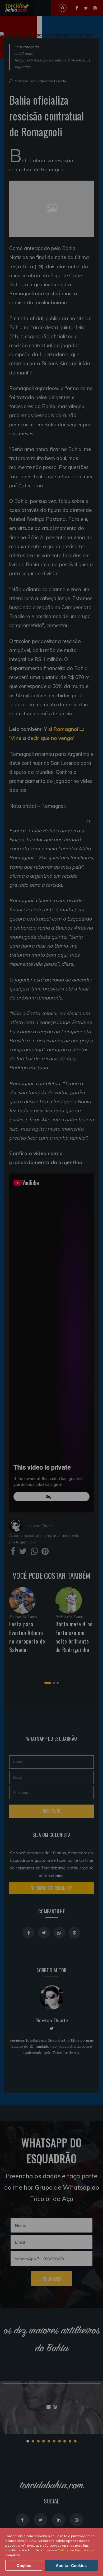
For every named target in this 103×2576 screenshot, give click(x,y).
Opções (24, 2566)
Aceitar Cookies (71, 2566)
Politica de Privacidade (76, 2550)
